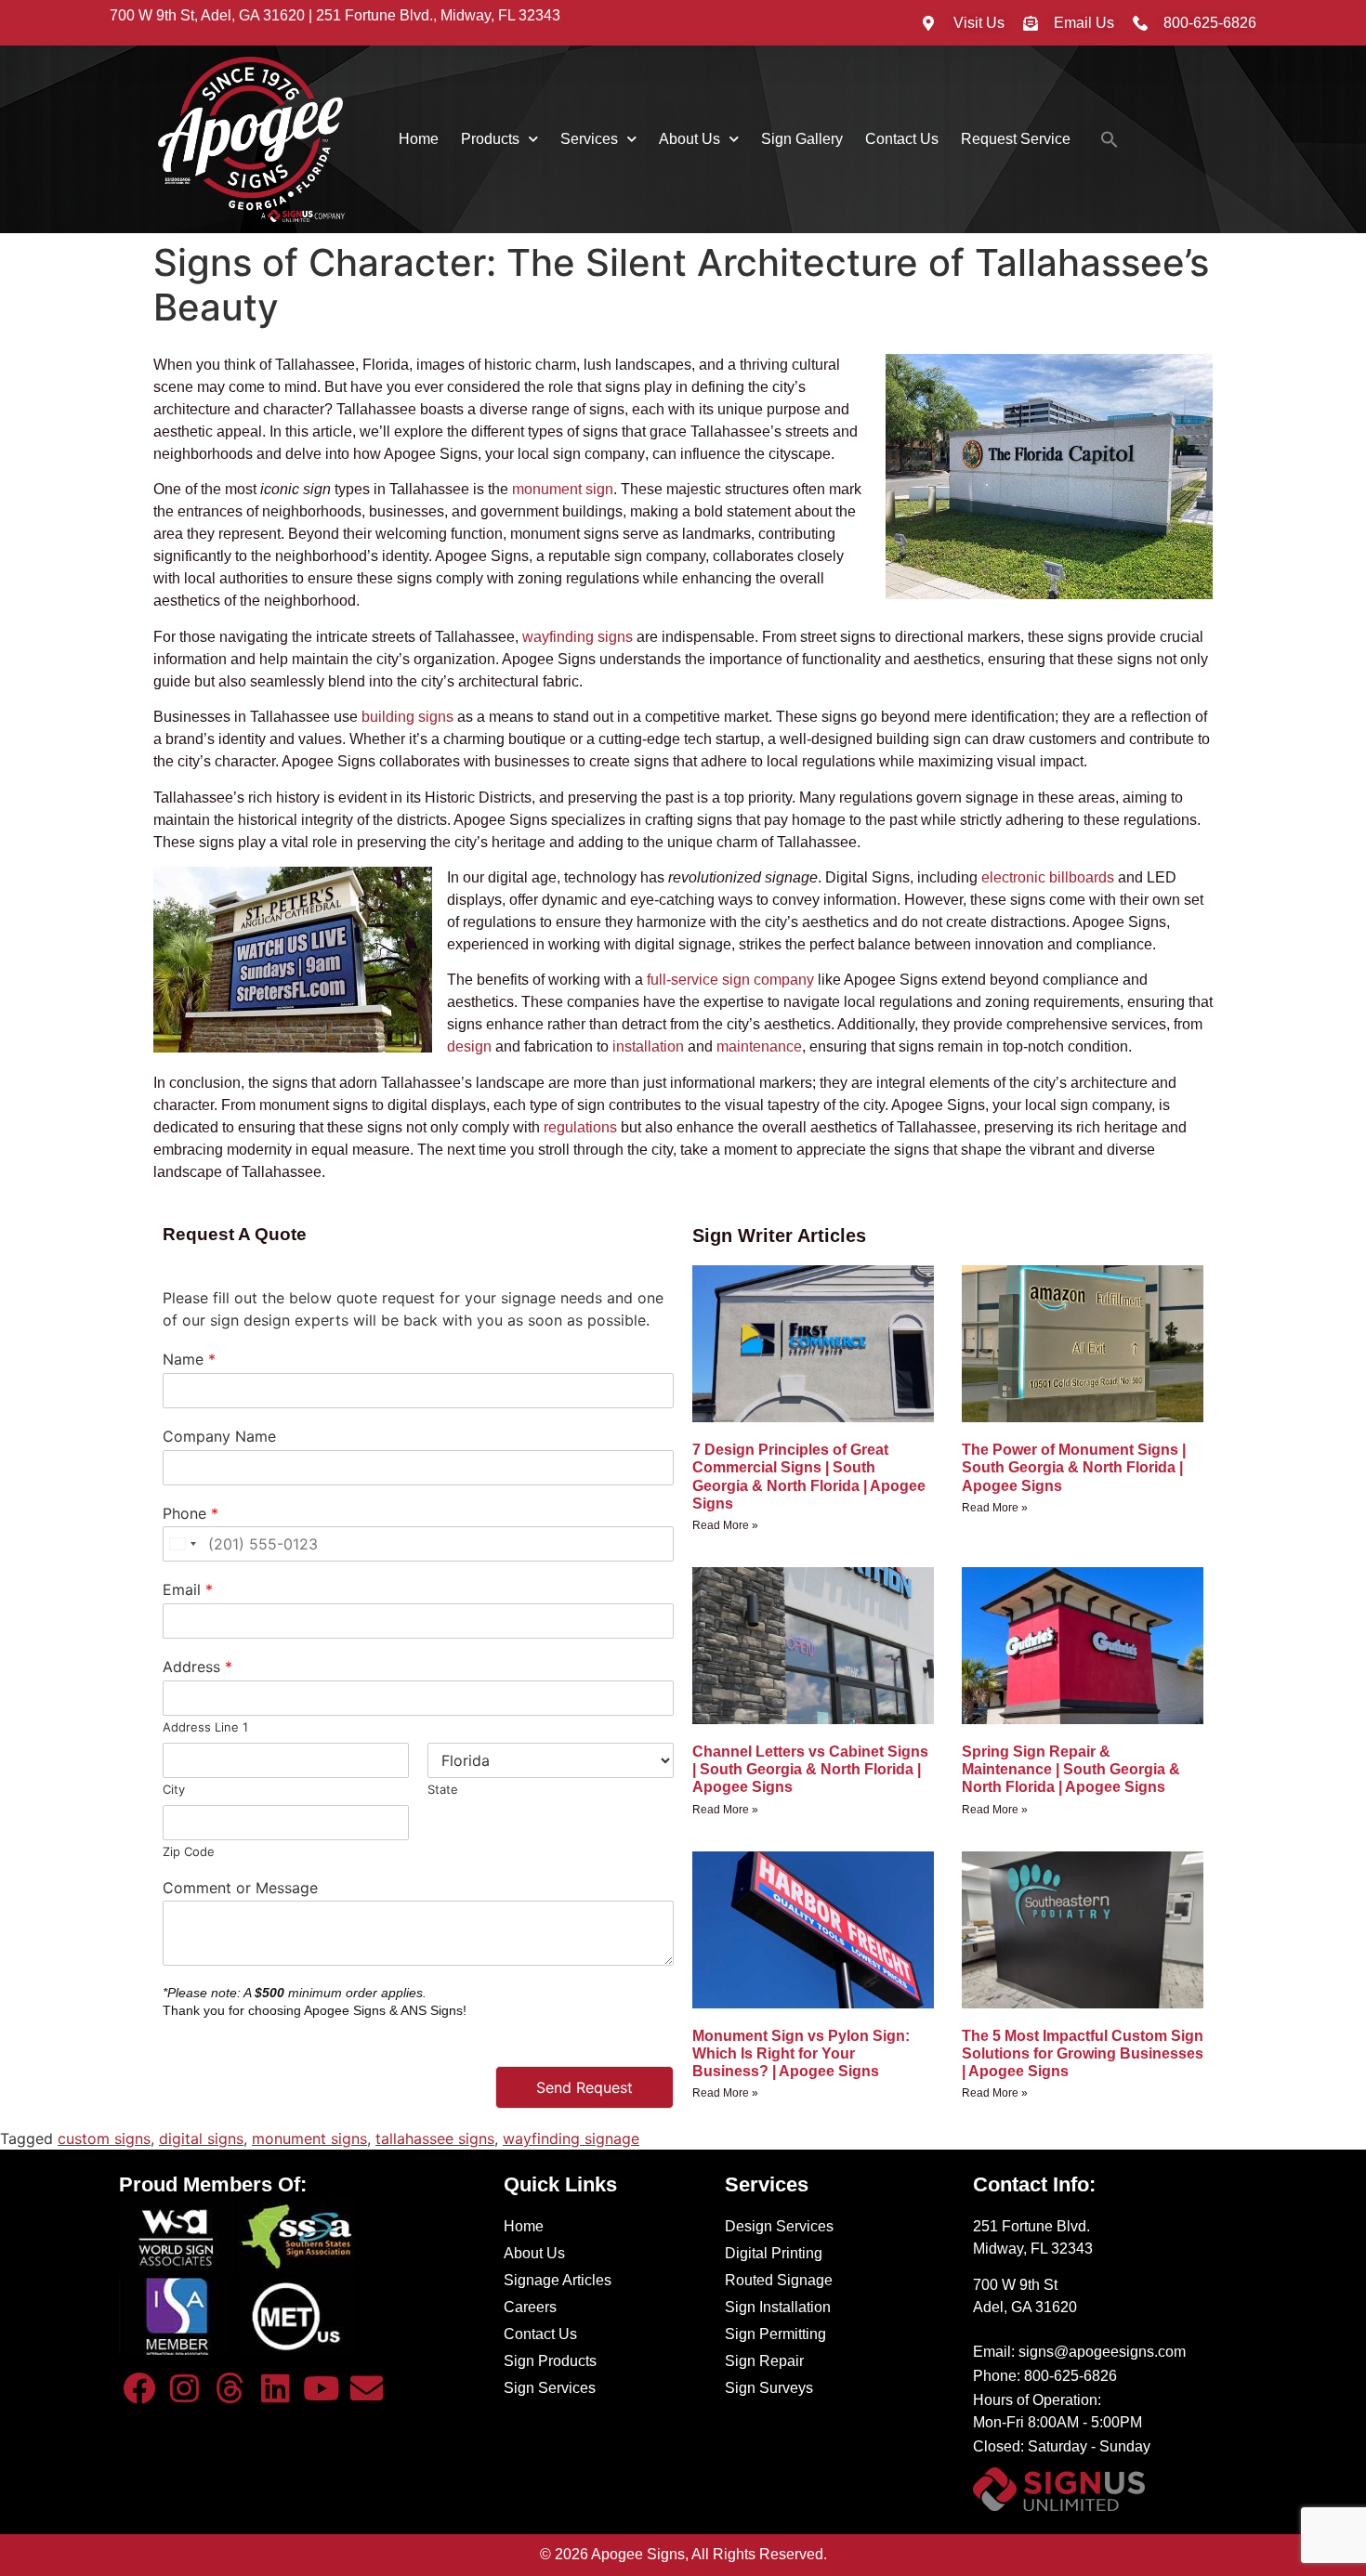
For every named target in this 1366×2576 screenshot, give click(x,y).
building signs (407, 717)
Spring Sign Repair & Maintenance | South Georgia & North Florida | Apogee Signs (1071, 1769)
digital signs (201, 2138)
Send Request (584, 2087)
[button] (1110, 139)
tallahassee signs (435, 2138)
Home (419, 139)
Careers (530, 2307)
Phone (190, 1513)
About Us (690, 139)
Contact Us (902, 139)
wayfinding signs (578, 637)
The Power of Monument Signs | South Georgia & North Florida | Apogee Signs (1074, 1467)
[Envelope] (366, 2387)
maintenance (759, 1046)
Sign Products (550, 2361)
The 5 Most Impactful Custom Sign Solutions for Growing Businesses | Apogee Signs (1083, 2053)
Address (197, 1667)
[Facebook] (139, 2387)
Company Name (219, 1436)
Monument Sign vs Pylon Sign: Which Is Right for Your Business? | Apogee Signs (801, 2053)
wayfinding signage (571, 2138)
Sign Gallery (802, 139)
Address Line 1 (205, 1727)
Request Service (1016, 139)
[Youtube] (321, 2387)
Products (490, 139)
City (174, 1789)
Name (189, 1359)
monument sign (563, 489)
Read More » (725, 1525)
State (443, 1789)
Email (188, 1589)
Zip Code (189, 1851)
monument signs (309, 2138)
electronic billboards (1048, 877)
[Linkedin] (275, 2387)
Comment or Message (240, 1888)
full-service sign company (730, 980)
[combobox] (182, 1544)
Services (589, 139)
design (469, 1046)
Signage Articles (558, 2280)
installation (648, 1046)
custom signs (104, 2138)
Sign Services (550, 2388)
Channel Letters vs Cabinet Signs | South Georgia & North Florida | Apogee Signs (810, 1769)
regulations (580, 1127)
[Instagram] (185, 2387)
